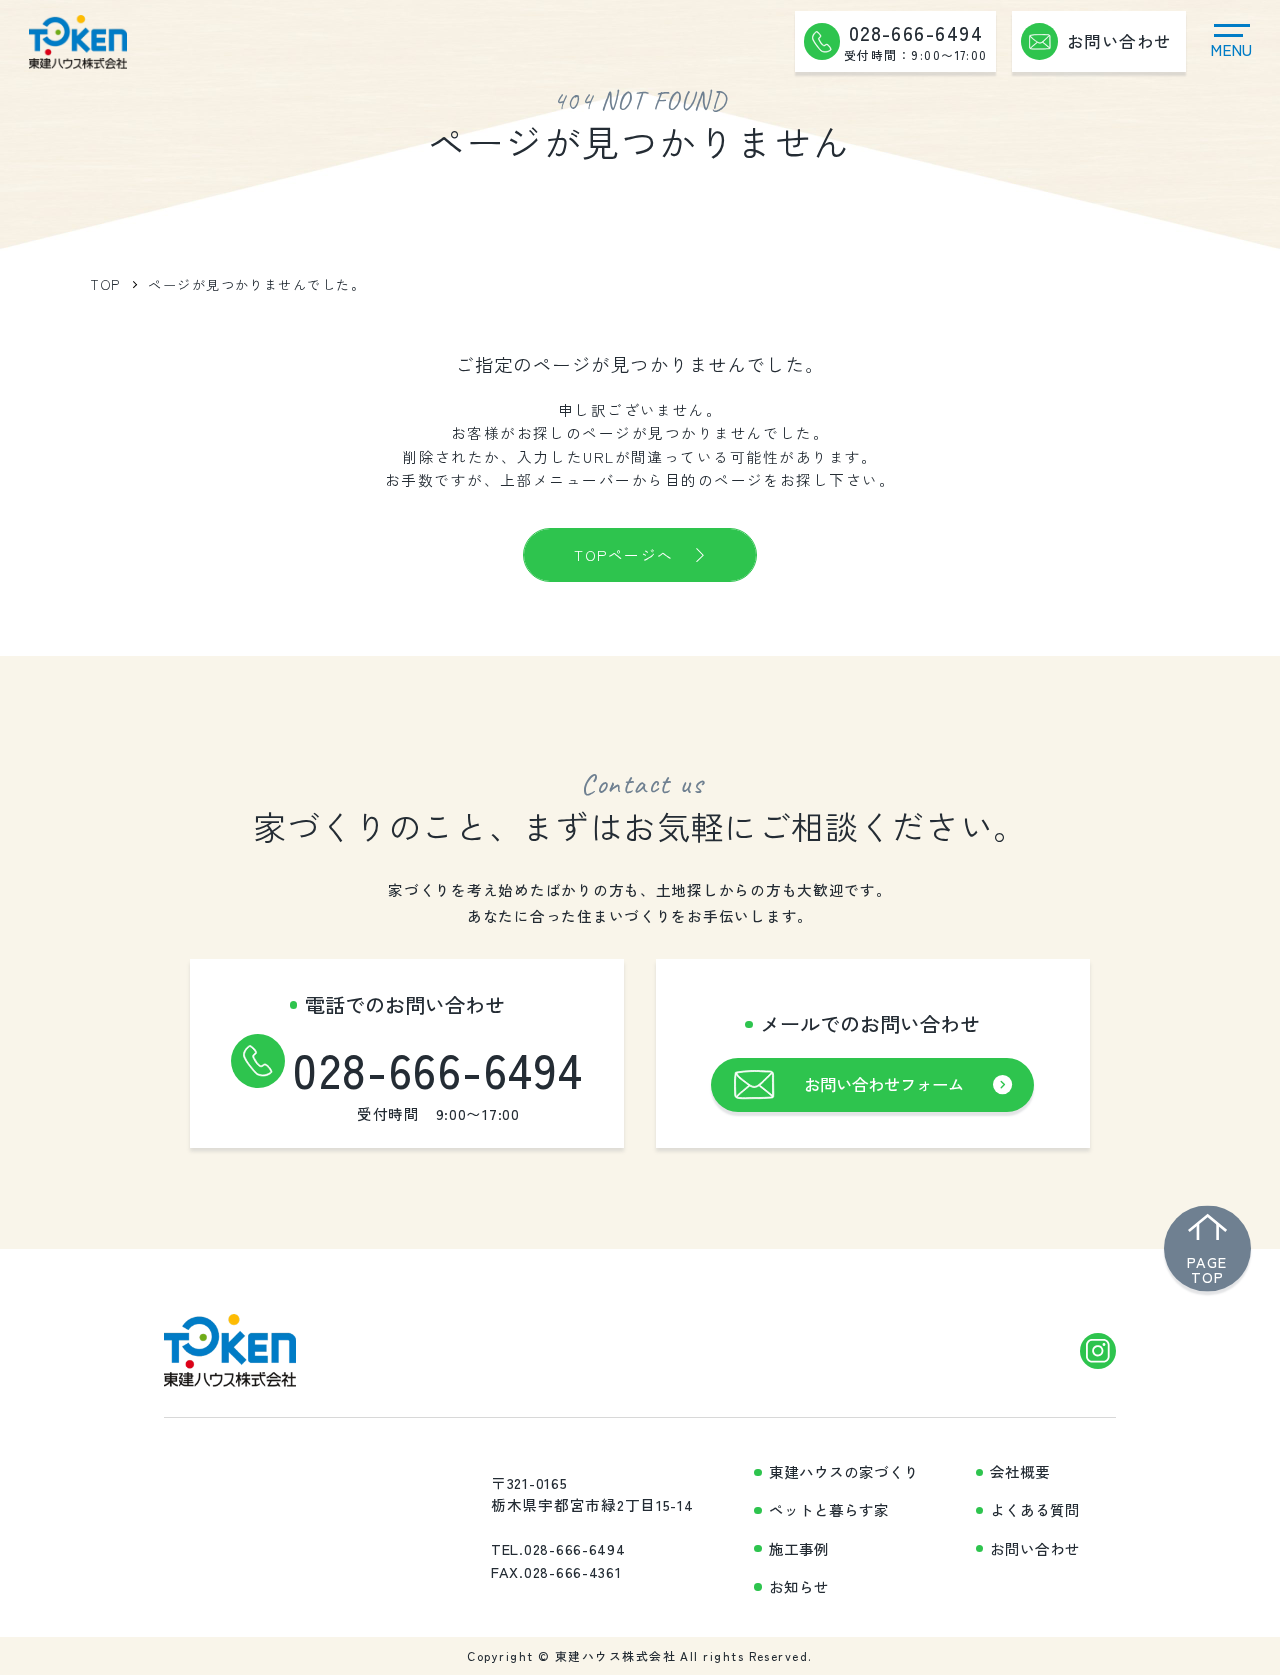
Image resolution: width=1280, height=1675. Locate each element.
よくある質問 (1035, 1510)
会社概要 (1020, 1472)
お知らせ (799, 1587)
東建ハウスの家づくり (844, 1472)
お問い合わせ (1035, 1549)
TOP (105, 284)
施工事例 (799, 1549)
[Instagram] (1098, 1351)
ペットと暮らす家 (829, 1510)
